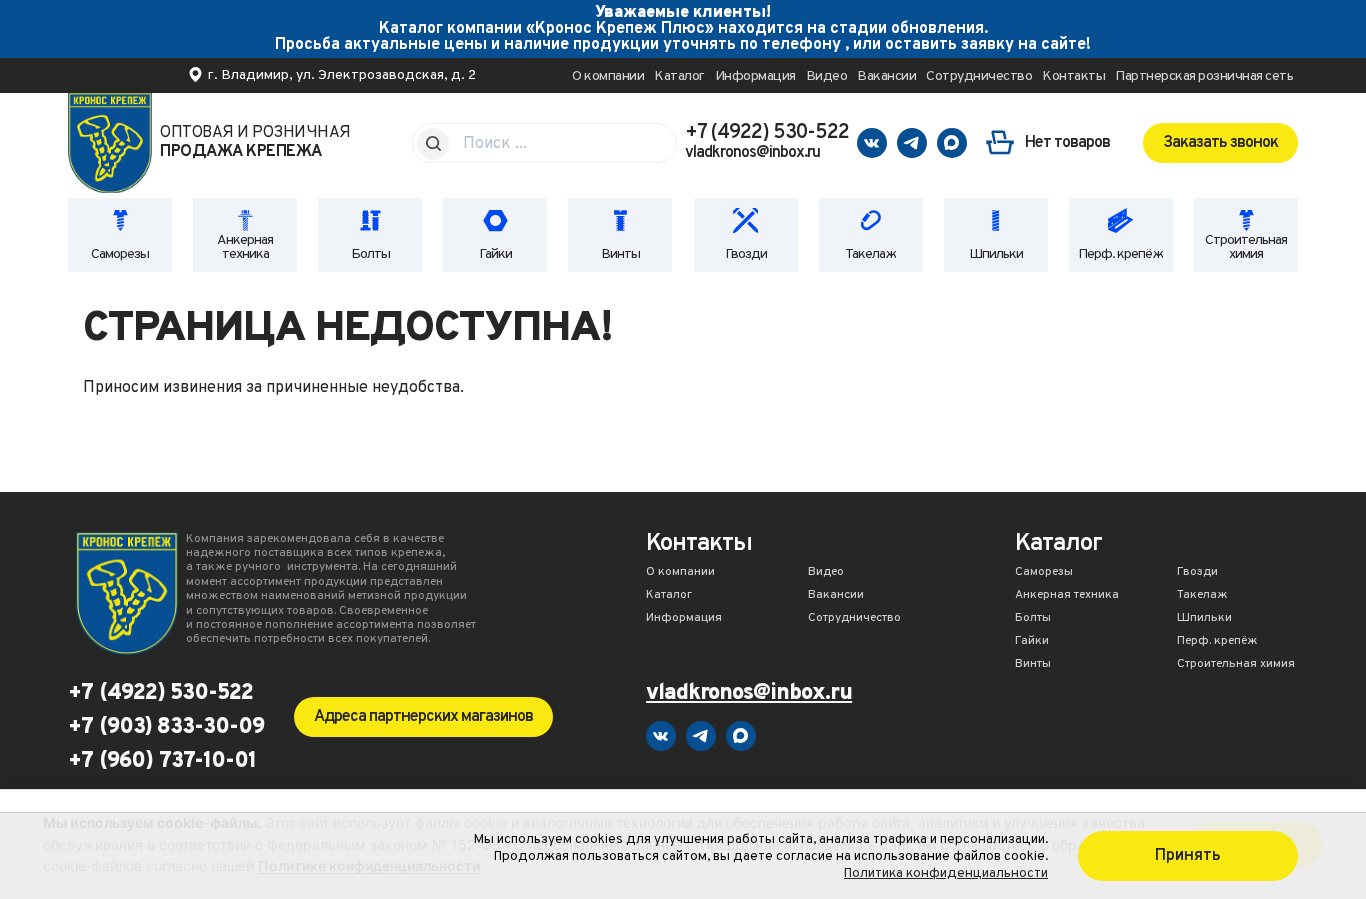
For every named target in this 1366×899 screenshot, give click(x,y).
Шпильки (996, 254)
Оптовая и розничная (255, 143)
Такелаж (870, 254)
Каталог (679, 76)
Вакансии (886, 76)
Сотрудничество (979, 76)
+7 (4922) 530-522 (767, 133)
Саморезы (120, 254)
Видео (827, 76)
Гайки (495, 254)
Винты (620, 254)
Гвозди (746, 254)
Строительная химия (1246, 247)
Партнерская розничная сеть (1204, 76)
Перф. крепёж (1120, 254)
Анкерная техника (245, 247)
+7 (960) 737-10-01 (162, 762)
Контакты (1073, 76)
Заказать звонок (1220, 143)
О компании (608, 76)
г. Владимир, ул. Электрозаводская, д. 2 (342, 75)
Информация (755, 76)
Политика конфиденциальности (946, 873)
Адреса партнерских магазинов (423, 717)
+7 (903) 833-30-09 (166, 728)
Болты (370, 254)
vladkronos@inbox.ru (752, 153)
